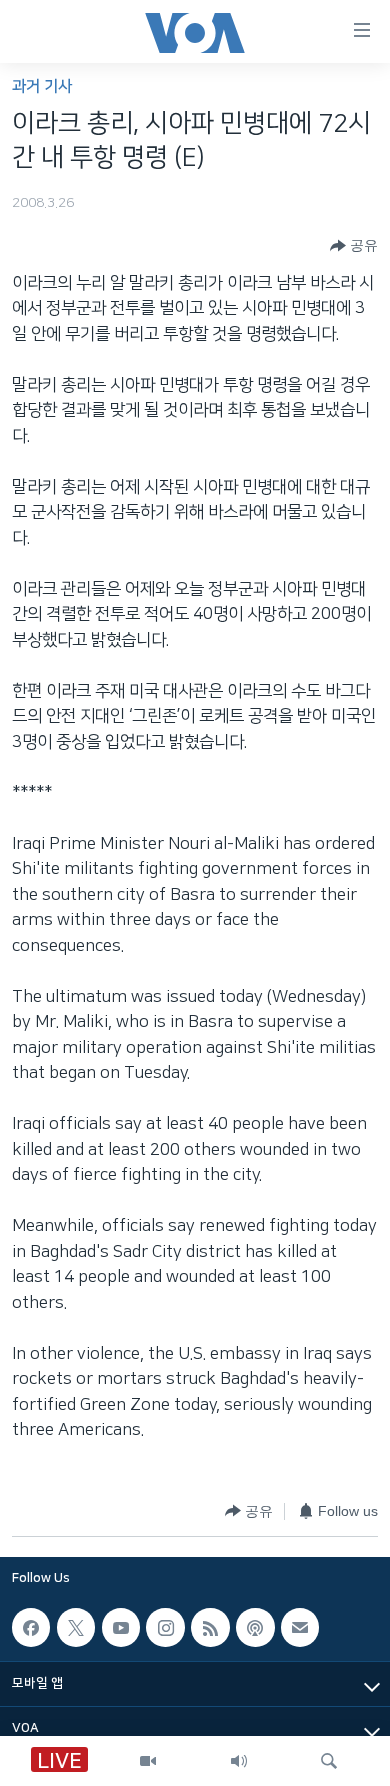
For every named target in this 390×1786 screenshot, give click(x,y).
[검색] (329, 1761)
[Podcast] (255, 1627)
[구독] (300, 1627)
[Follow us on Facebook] (31, 1627)
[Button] (354, 246)
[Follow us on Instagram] (165, 1627)
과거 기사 (42, 86)
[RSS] (210, 1627)
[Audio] (239, 1761)
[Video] (148, 1761)
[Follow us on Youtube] (121, 1627)
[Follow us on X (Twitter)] (76, 1627)
